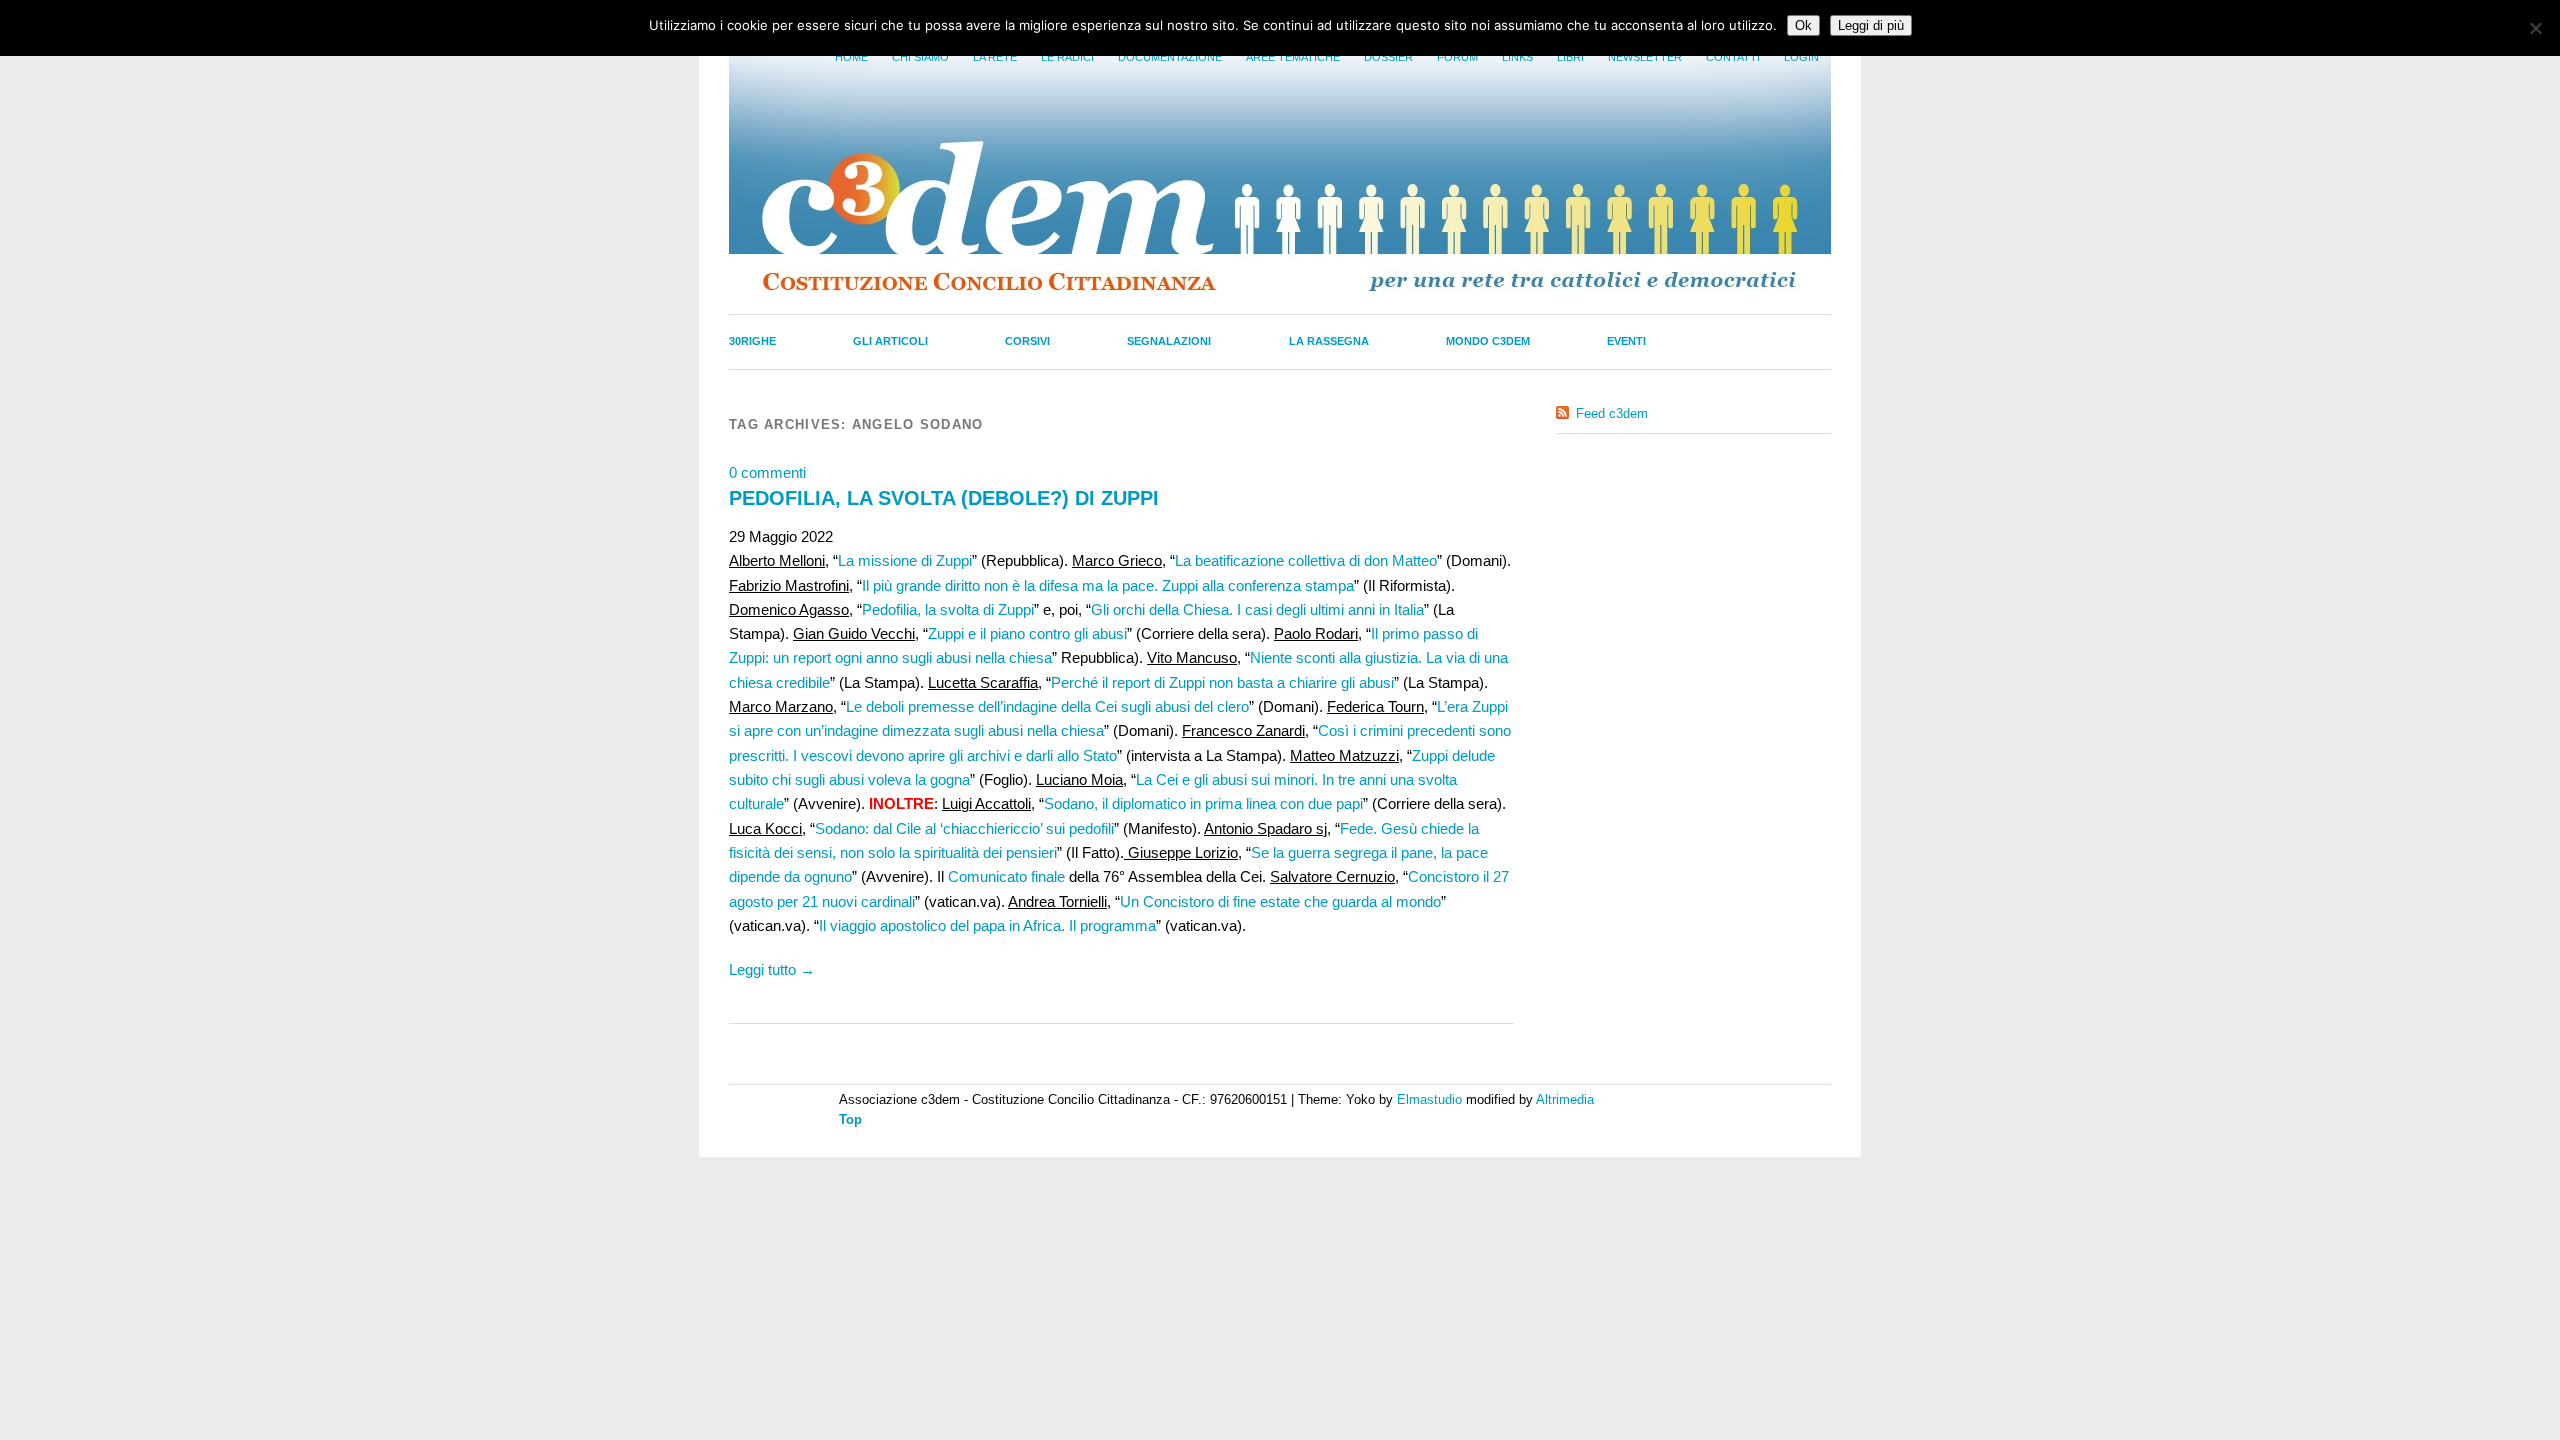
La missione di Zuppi (905, 560)
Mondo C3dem (1488, 341)
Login (1801, 57)
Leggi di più (1871, 25)
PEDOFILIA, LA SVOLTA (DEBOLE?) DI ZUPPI (944, 498)
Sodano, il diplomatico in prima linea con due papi (1203, 803)
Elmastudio (1429, 1099)
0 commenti (767, 472)
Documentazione (1170, 57)
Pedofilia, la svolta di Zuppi (948, 609)
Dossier (1388, 57)
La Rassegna (1329, 341)
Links (1517, 57)
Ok (1803, 25)
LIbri (1570, 57)
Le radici (1067, 57)
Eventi (1626, 341)
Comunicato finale (1006, 876)
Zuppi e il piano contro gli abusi (1027, 633)
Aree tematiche (1293, 57)
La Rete (995, 57)
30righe (752, 341)
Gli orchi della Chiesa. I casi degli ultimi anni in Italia (1257, 609)
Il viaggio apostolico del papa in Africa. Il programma (987, 925)
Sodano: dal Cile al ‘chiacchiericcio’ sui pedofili (964, 828)
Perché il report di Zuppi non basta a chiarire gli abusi (1222, 682)
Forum (1457, 57)
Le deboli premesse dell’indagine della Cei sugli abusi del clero (1047, 706)
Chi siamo (920, 57)
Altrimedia (1565, 1099)
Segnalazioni (1169, 341)
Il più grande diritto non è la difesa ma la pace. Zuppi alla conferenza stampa (1108, 585)
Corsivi (1027, 341)
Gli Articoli (890, 341)
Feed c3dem (1612, 413)
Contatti (1733, 57)
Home (851, 57)
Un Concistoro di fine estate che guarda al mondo (1280, 901)
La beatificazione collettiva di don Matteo (1306, 560)
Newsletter (1645, 57)
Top (850, 1119)
